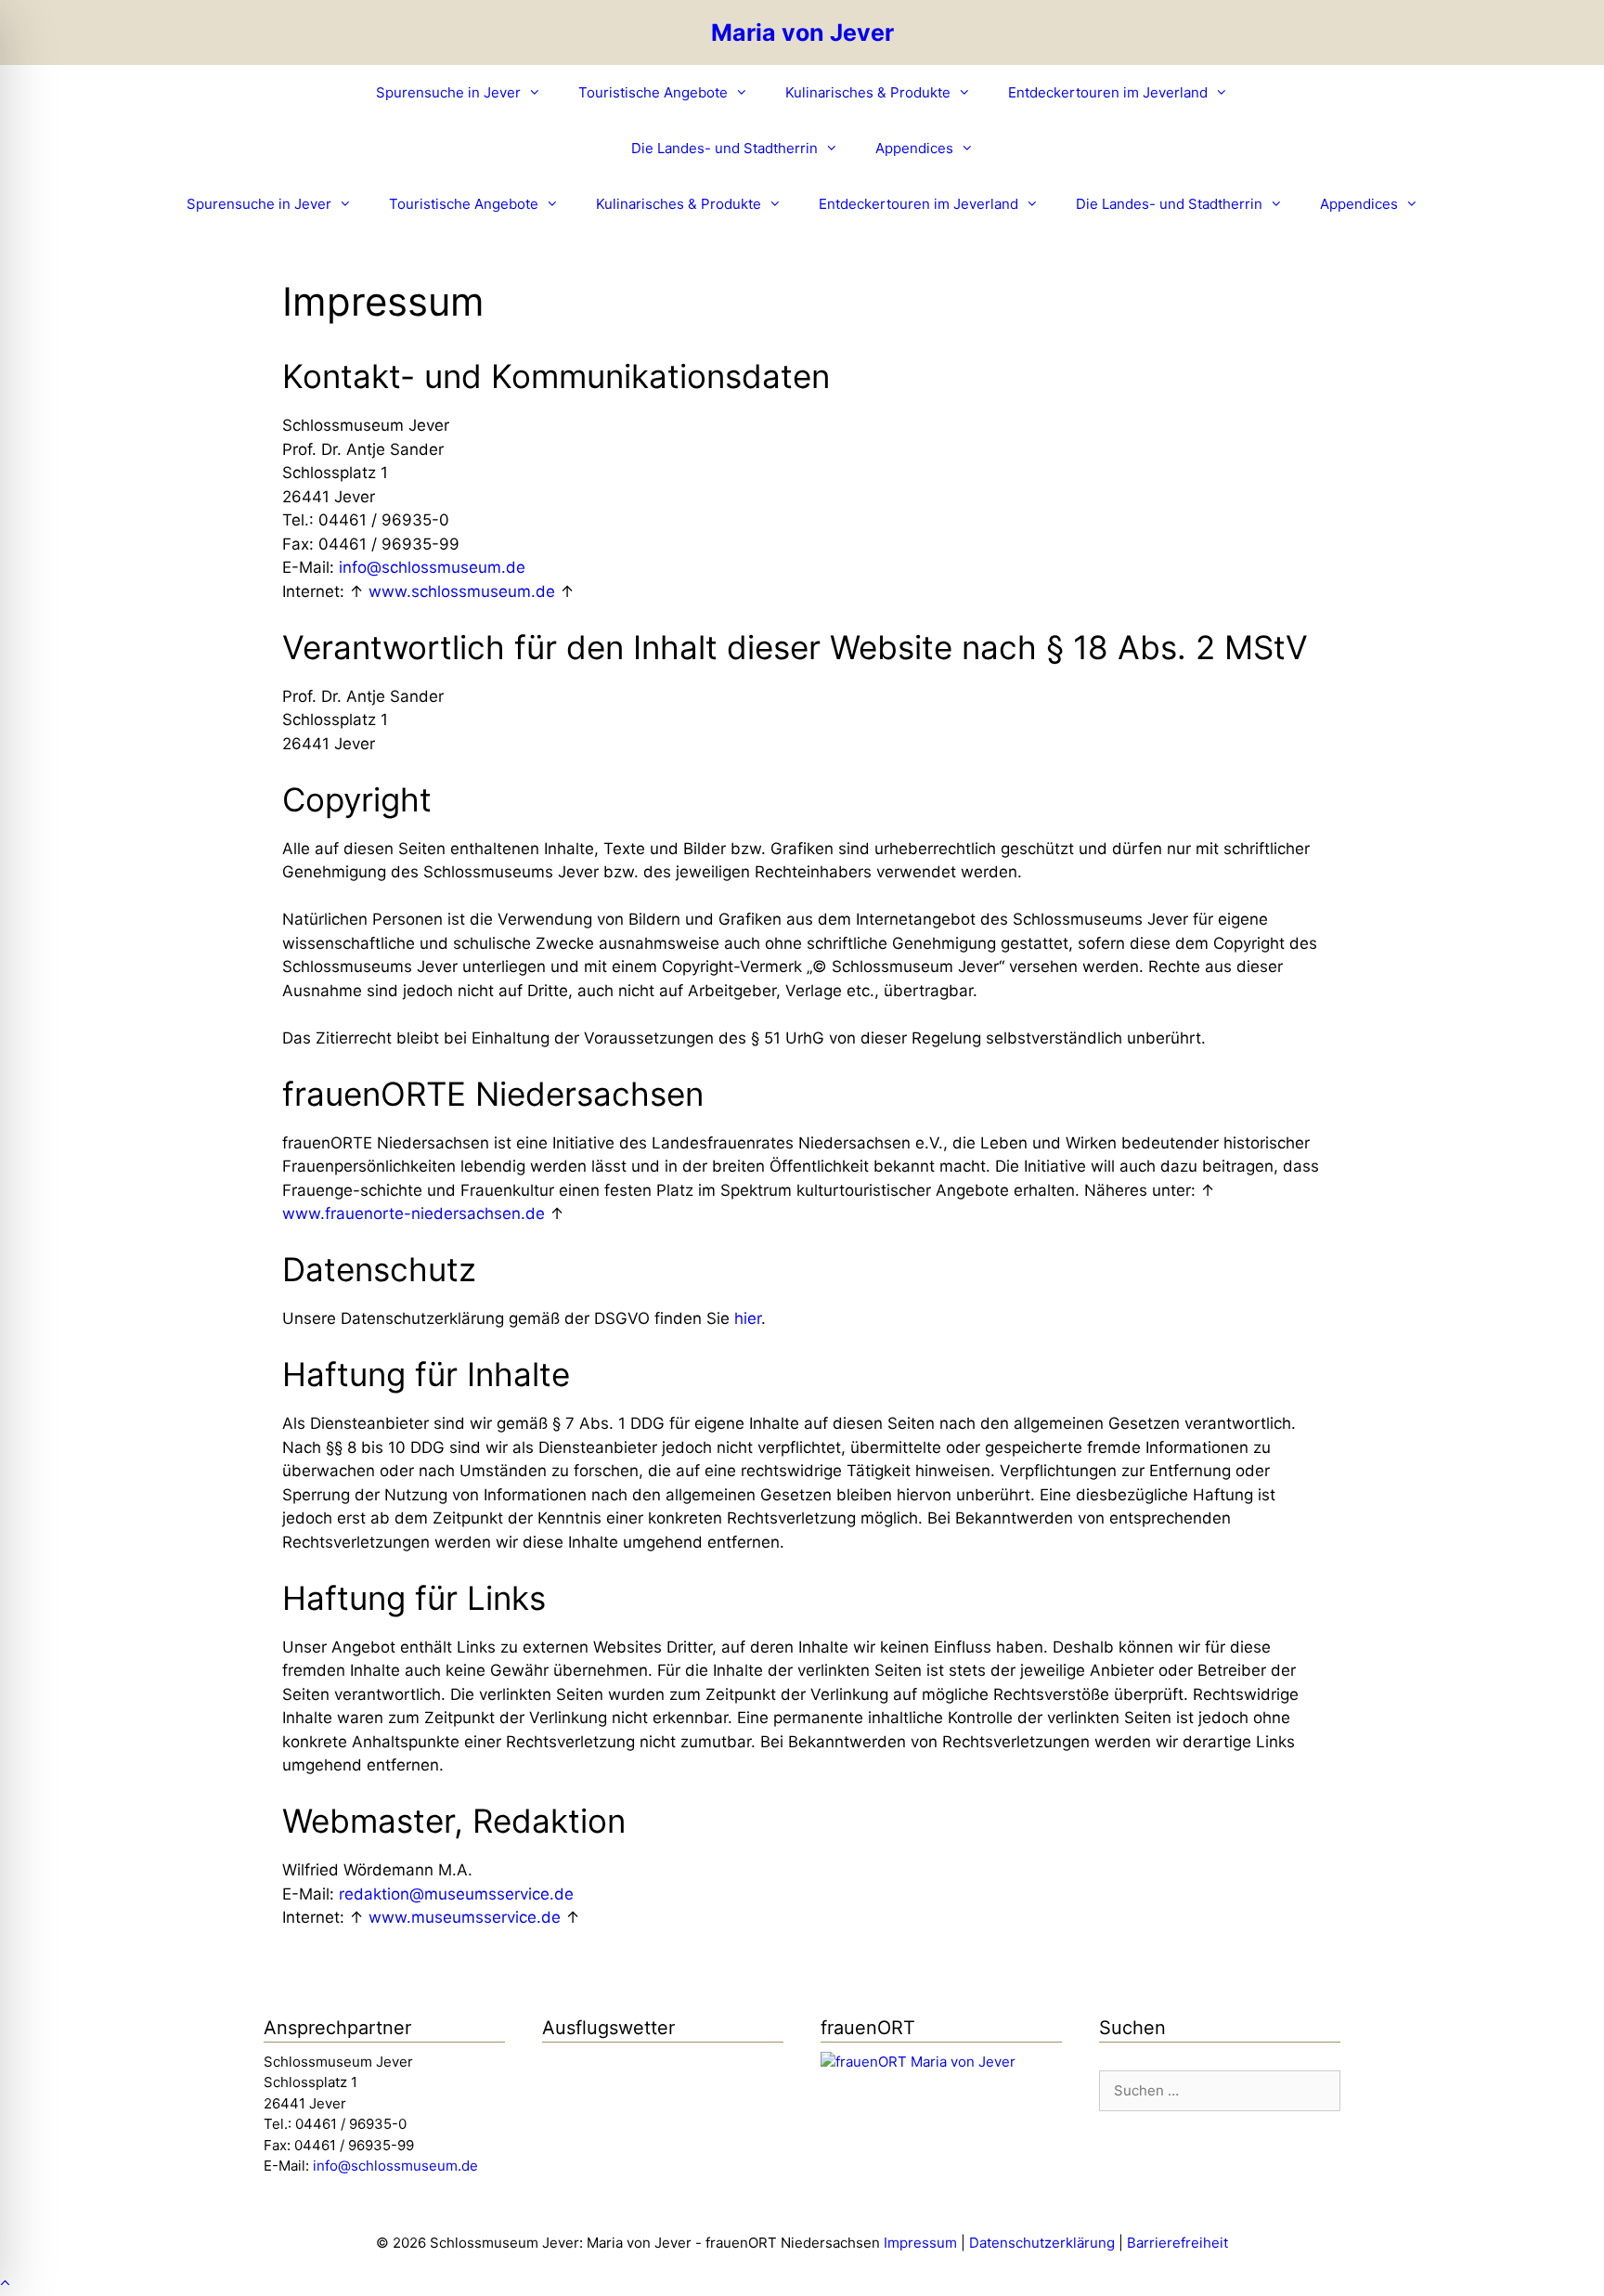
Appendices (914, 148)
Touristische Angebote (653, 92)
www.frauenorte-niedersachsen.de (414, 1213)
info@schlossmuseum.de (432, 567)
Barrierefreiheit (1177, 2243)
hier (748, 1318)
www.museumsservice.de (465, 1917)
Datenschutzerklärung (1042, 2243)
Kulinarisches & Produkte (868, 92)
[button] (5, 2283)
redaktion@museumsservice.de (456, 1894)
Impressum (920, 2243)
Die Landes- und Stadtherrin (724, 148)
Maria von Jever (802, 32)
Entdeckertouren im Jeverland (1108, 92)
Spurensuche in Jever (448, 92)
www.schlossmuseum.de (462, 591)
